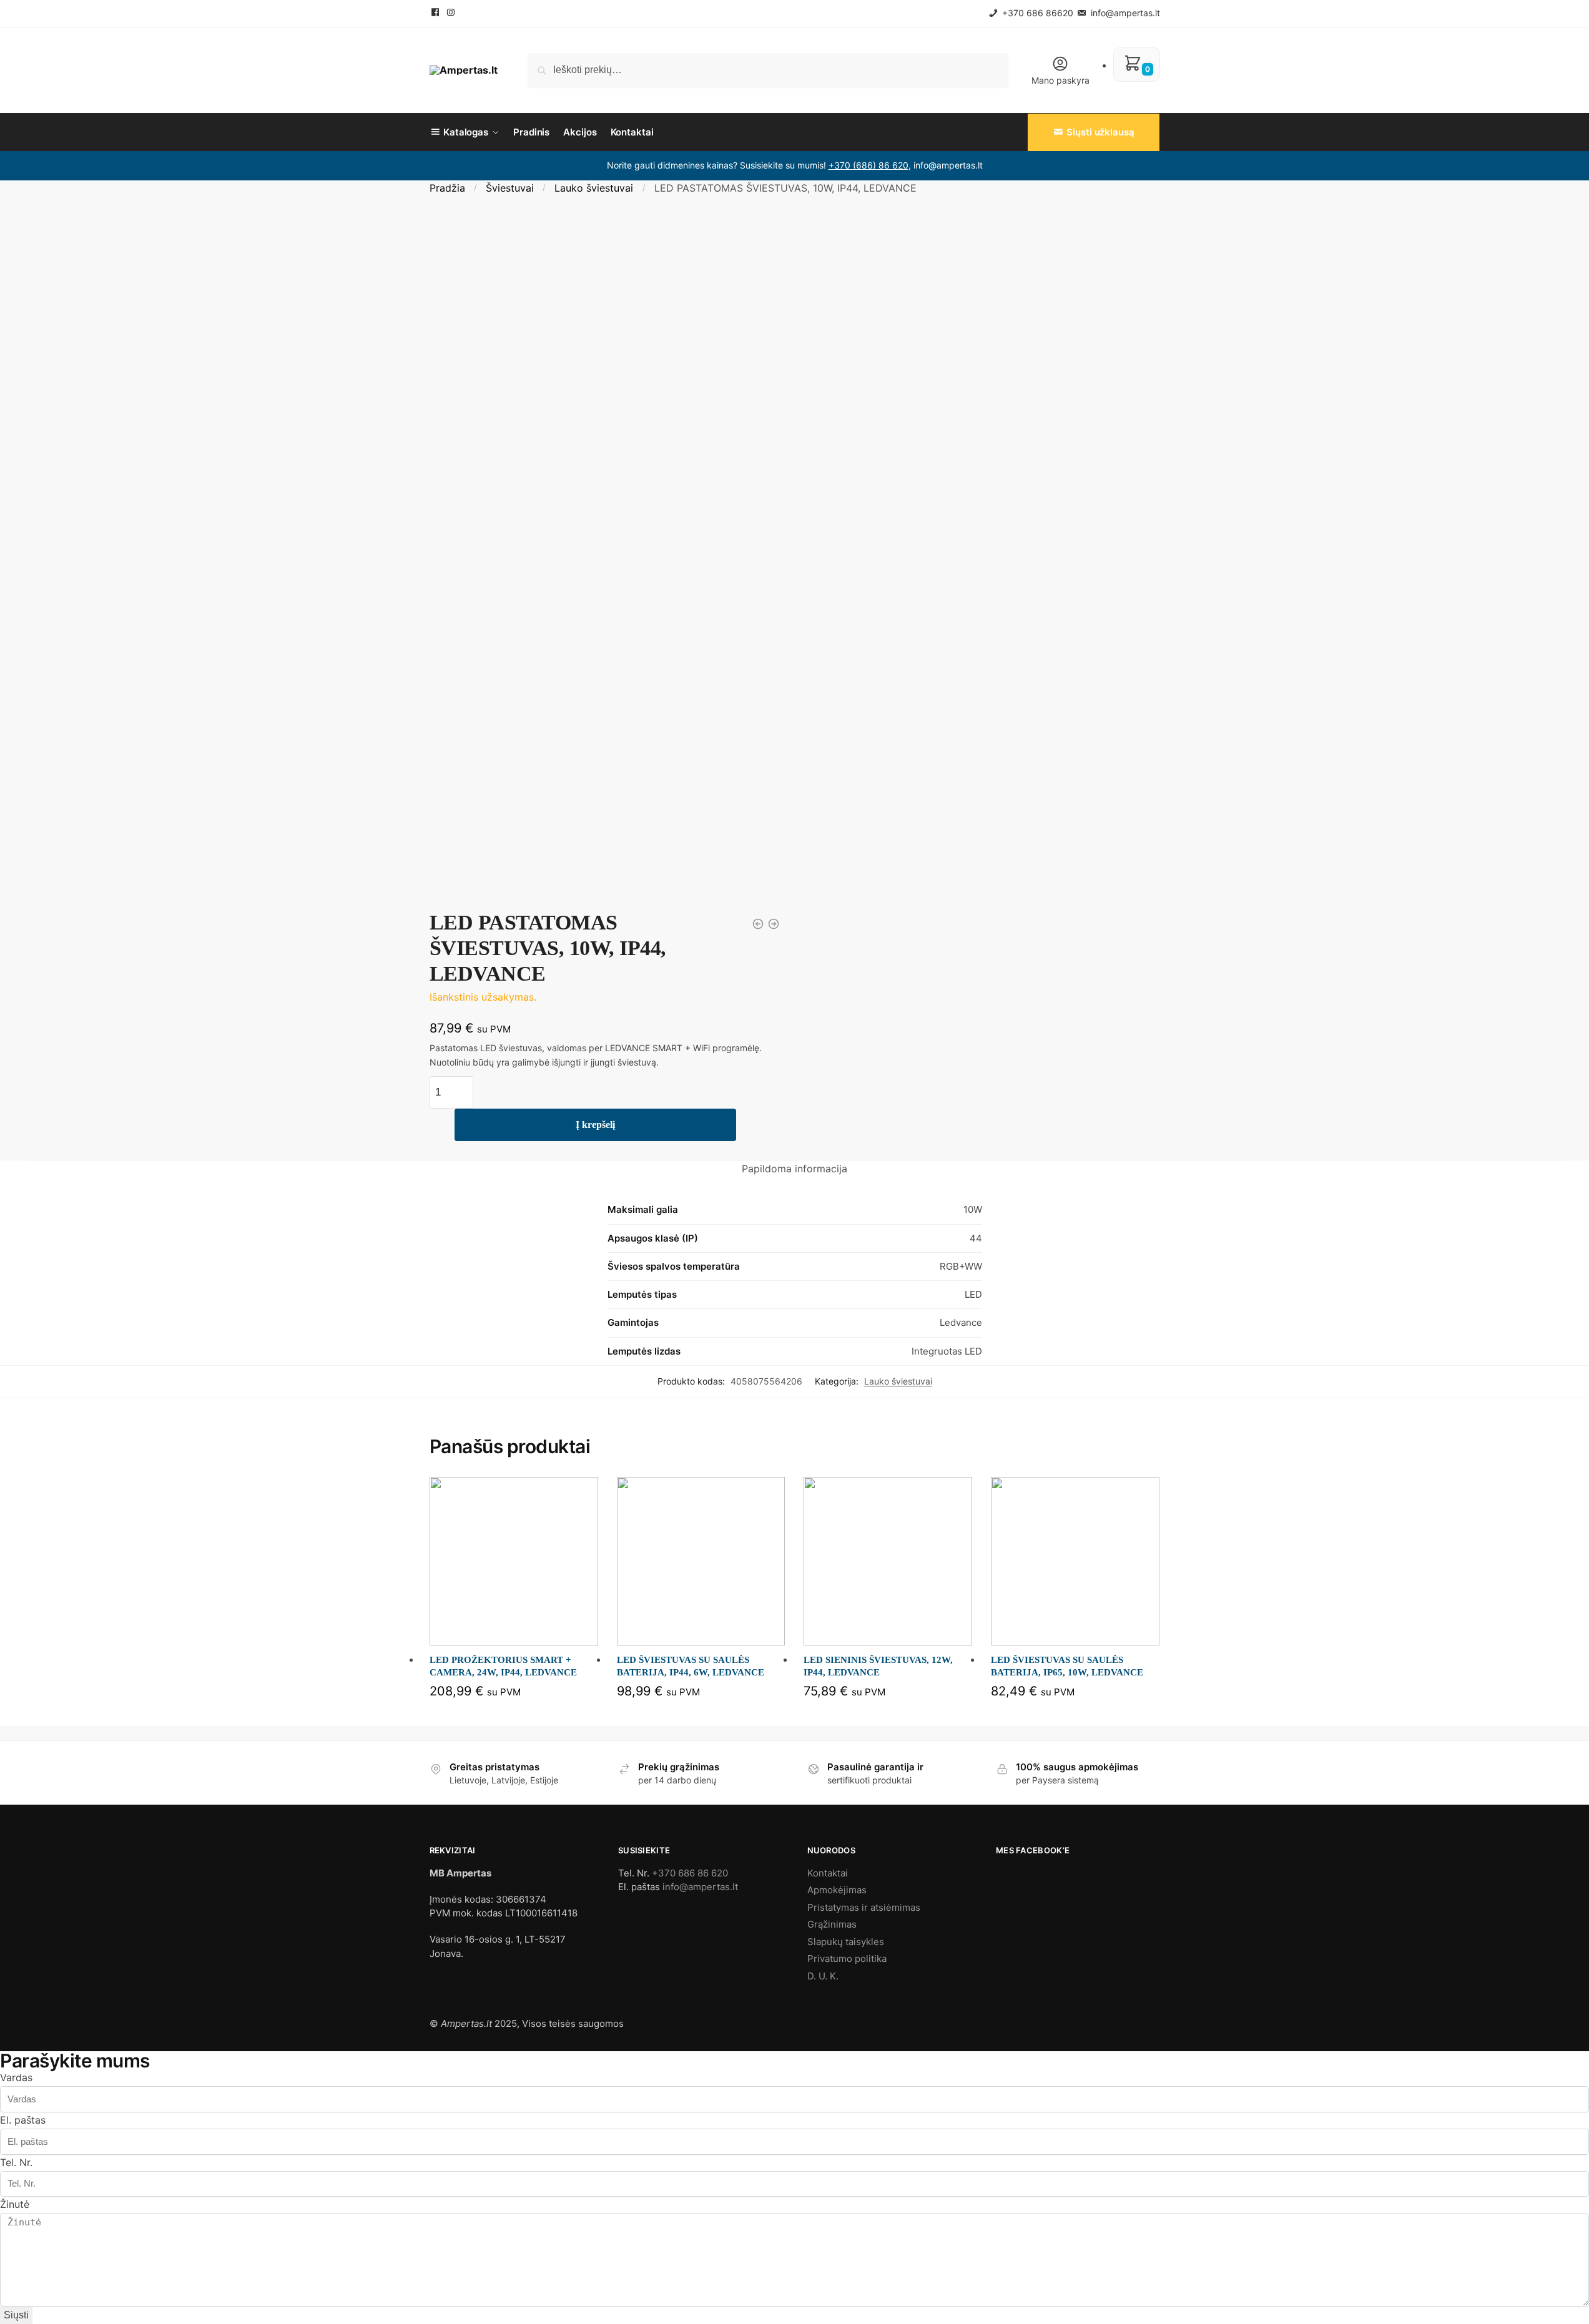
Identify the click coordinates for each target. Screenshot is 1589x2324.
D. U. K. (823, 1976)
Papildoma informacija (794, 1169)
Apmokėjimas (837, 1890)
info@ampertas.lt (1124, 13)
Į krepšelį (595, 1125)
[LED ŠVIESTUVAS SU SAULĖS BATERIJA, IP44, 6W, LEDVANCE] (701, 1561)
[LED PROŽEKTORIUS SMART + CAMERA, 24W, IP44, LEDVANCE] (514, 1561)
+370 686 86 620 (690, 1873)
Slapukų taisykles (846, 1942)
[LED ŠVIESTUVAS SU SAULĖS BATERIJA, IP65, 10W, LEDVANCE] (1075, 1561)
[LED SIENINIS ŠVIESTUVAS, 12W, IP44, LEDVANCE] (888, 1561)
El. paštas (23, 2120)
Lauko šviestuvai (594, 188)
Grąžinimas (832, 1924)
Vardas (16, 2077)
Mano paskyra (1060, 80)
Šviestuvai (510, 188)
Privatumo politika (847, 1959)
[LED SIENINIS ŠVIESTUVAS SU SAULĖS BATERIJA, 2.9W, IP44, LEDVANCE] (758, 924)
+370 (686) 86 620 (868, 165)
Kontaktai (828, 1873)
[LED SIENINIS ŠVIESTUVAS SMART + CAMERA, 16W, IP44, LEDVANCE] (774, 924)
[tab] (794, 1169)
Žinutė (15, 2204)
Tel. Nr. (16, 2162)
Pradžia (447, 188)
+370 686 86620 (1036, 13)
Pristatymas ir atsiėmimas (864, 1907)
